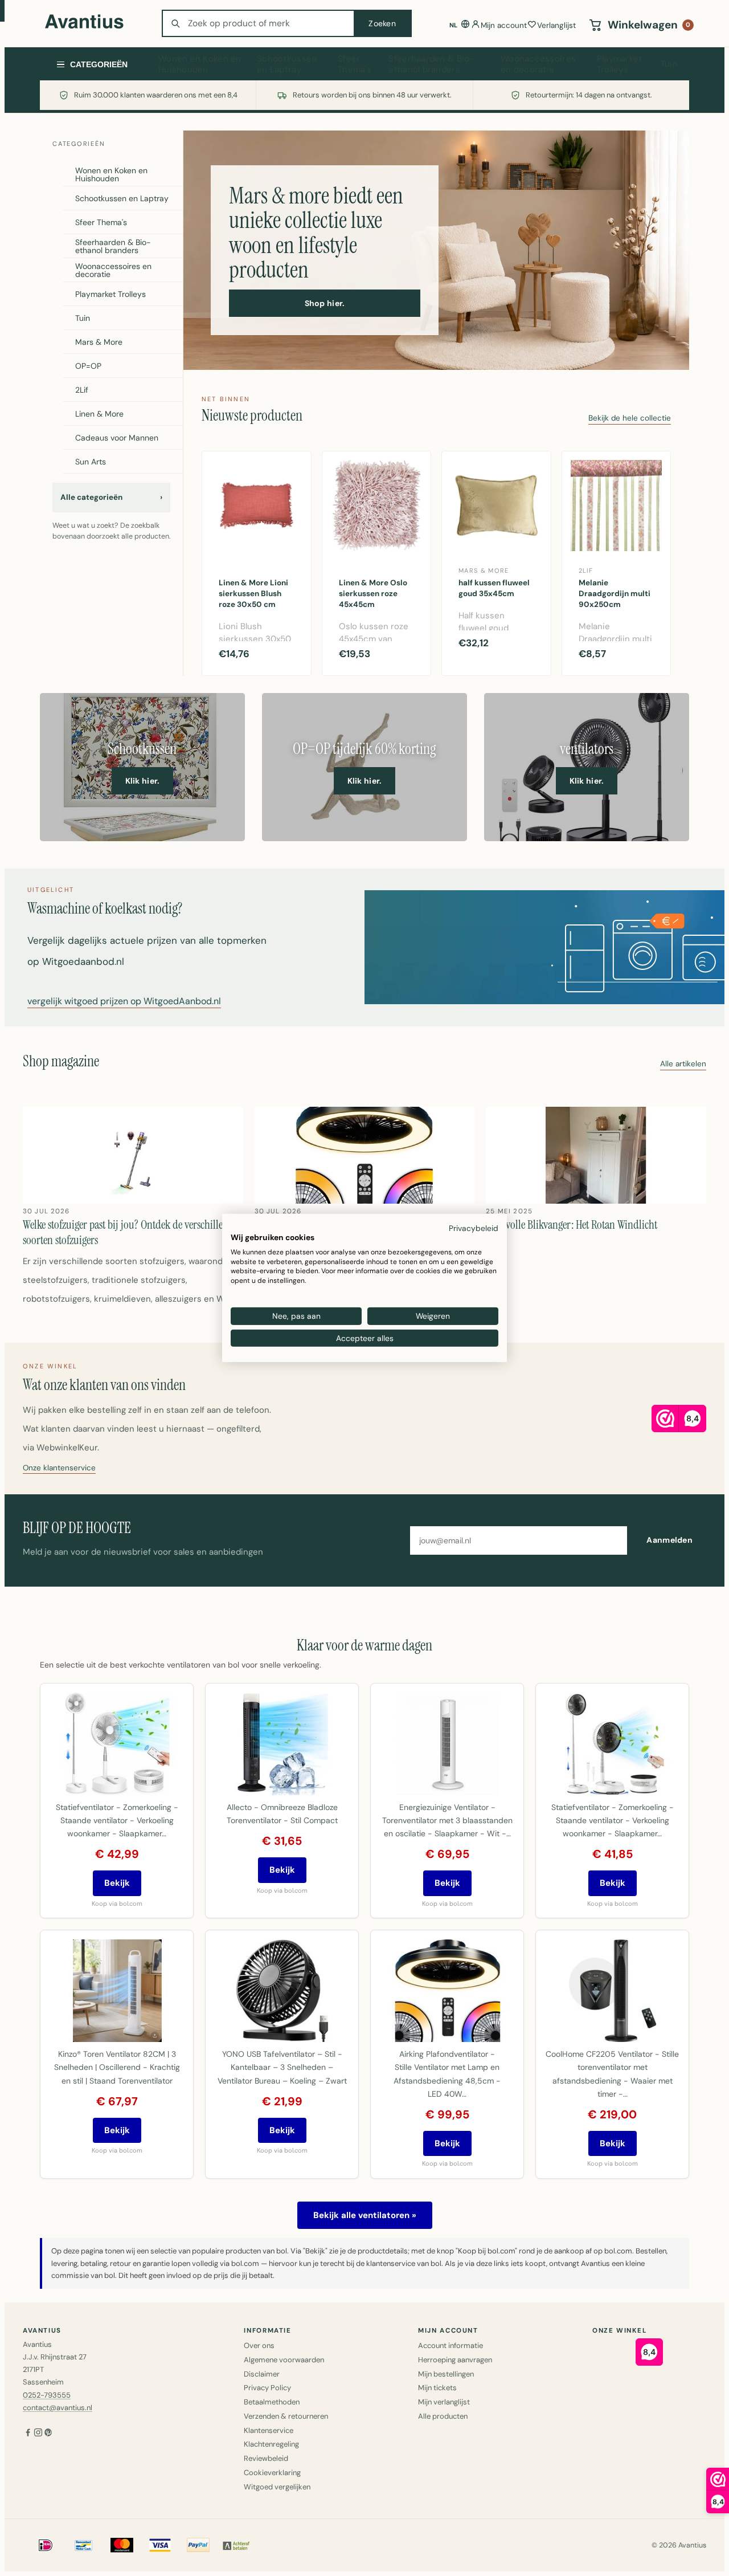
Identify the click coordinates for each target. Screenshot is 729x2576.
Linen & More (99, 414)
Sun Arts (91, 462)
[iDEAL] (46, 2545)
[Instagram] (38, 2434)
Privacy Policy (267, 2388)
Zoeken (382, 23)
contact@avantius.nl (58, 2408)
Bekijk (117, 1883)
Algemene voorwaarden (284, 2360)
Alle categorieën (111, 497)
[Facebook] (28, 2434)
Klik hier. (143, 781)
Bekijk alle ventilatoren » (365, 2215)
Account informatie (450, 2345)
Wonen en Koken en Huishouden (200, 64)
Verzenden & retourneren (286, 2416)
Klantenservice (269, 2430)
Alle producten (443, 2416)
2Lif (82, 390)
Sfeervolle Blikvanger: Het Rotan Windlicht (572, 1225)
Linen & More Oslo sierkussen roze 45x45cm (373, 594)
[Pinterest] (48, 2434)
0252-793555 (47, 2395)
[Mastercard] (122, 2545)
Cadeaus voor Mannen (117, 438)
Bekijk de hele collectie (630, 419)
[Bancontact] (84, 2545)
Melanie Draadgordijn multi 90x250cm (615, 594)
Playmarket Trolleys (620, 64)
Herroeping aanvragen (455, 2360)
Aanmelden (669, 1540)
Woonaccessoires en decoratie (538, 64)
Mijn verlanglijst (444, 2402)
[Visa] (160, 2545)
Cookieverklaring (272, 2473)
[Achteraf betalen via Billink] (236, 2545)
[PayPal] (198, 2545)
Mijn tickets (437, 2388)
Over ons (259, 2345)
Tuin (669, 64)
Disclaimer (262, 2374)
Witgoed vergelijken (277, 2487)
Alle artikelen (683, 1064)
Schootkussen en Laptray (287, 64)
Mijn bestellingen (446, 2374)
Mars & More (99, 342)
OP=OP (88, 366)
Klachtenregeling (271, 2444)
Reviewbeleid (266, 2458)
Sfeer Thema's (355, 64)
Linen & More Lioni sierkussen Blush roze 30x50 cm (253, 594)
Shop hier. (325, 303)
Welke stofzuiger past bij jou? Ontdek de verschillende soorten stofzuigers (130, 1232)
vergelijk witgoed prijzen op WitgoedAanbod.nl (124, 1002)
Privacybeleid (474, 1228)
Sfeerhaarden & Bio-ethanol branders (431, 64)
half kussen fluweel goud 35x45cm (494, 588)
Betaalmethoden (272, 2402)
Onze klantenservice (59, 1468)
